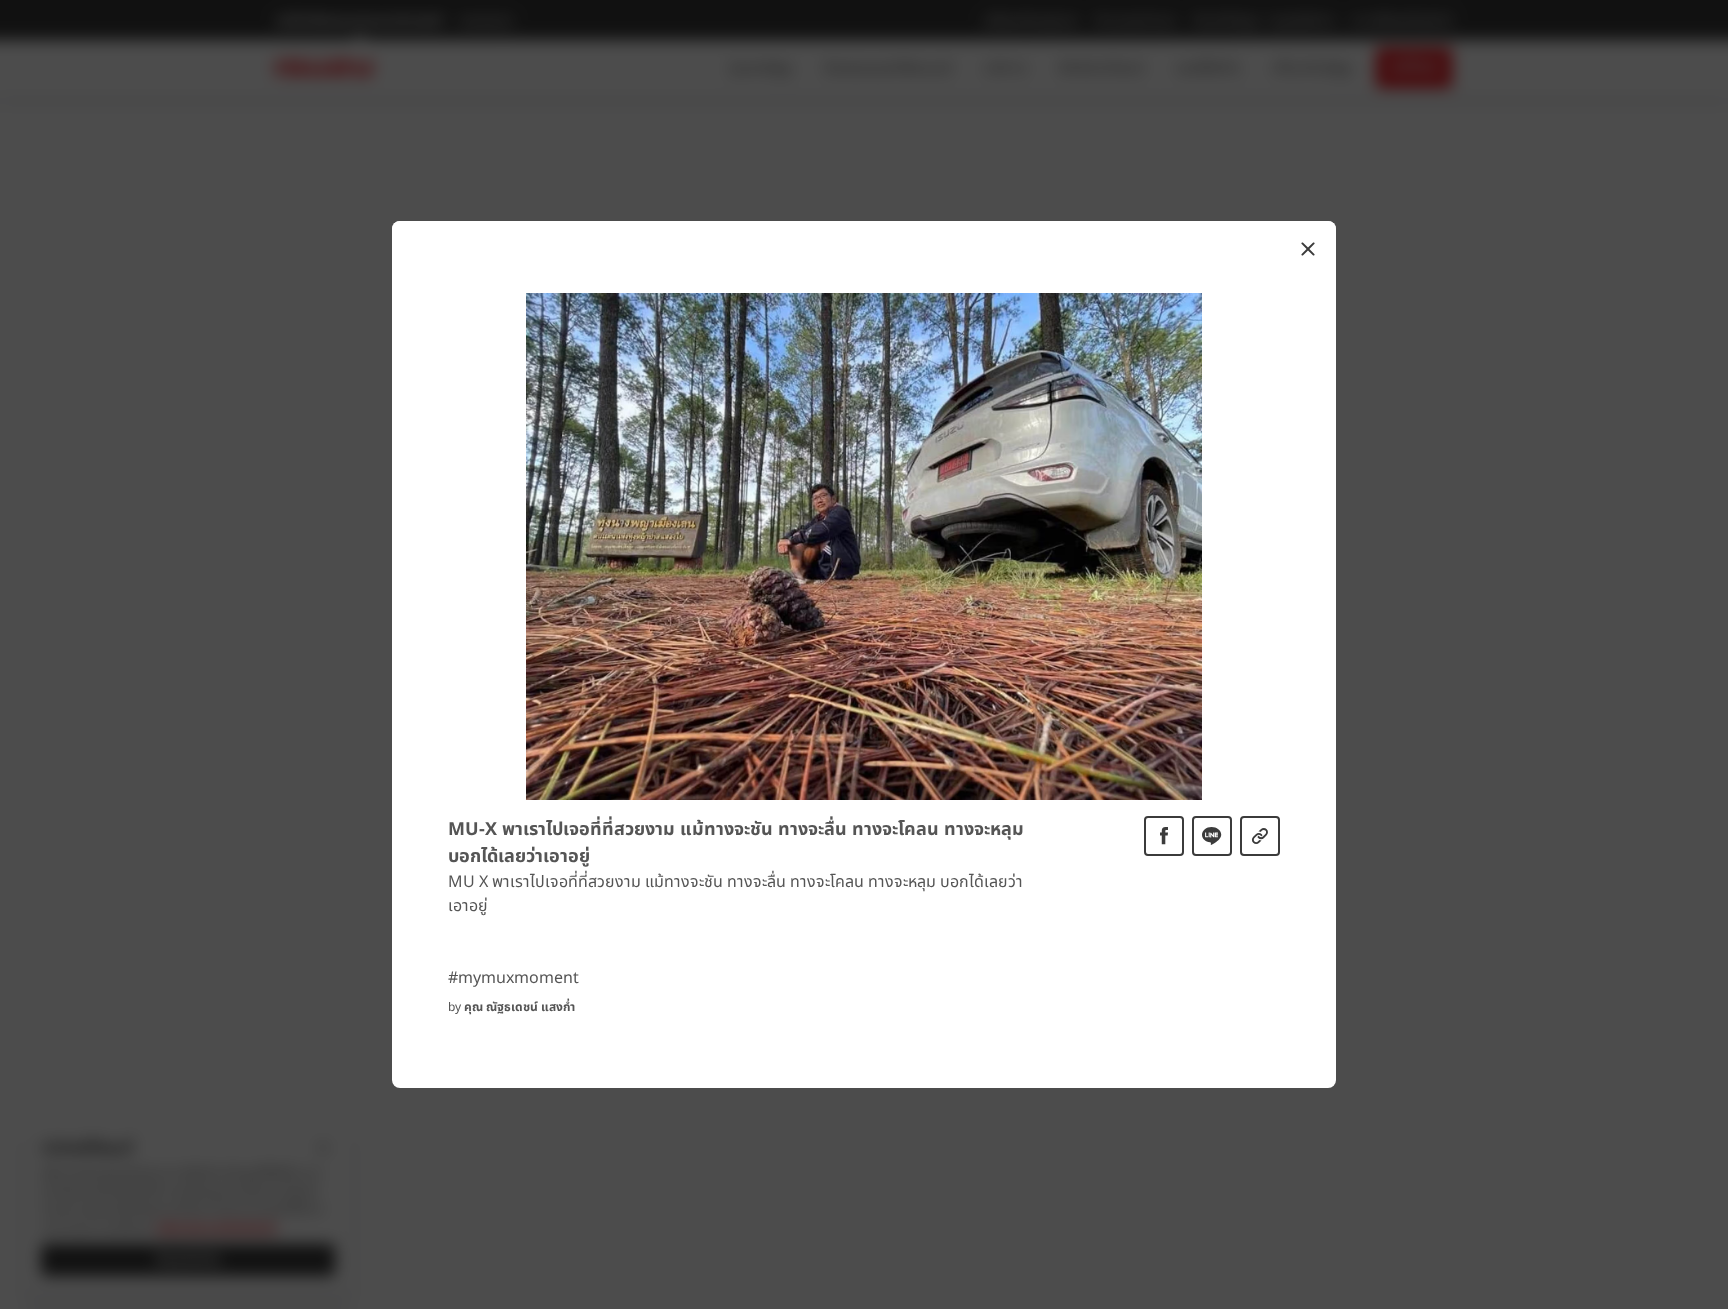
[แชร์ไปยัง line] (1212, 836)
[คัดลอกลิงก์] (1260, 836)
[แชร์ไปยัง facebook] (1164, 836)
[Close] (1308, 249)
